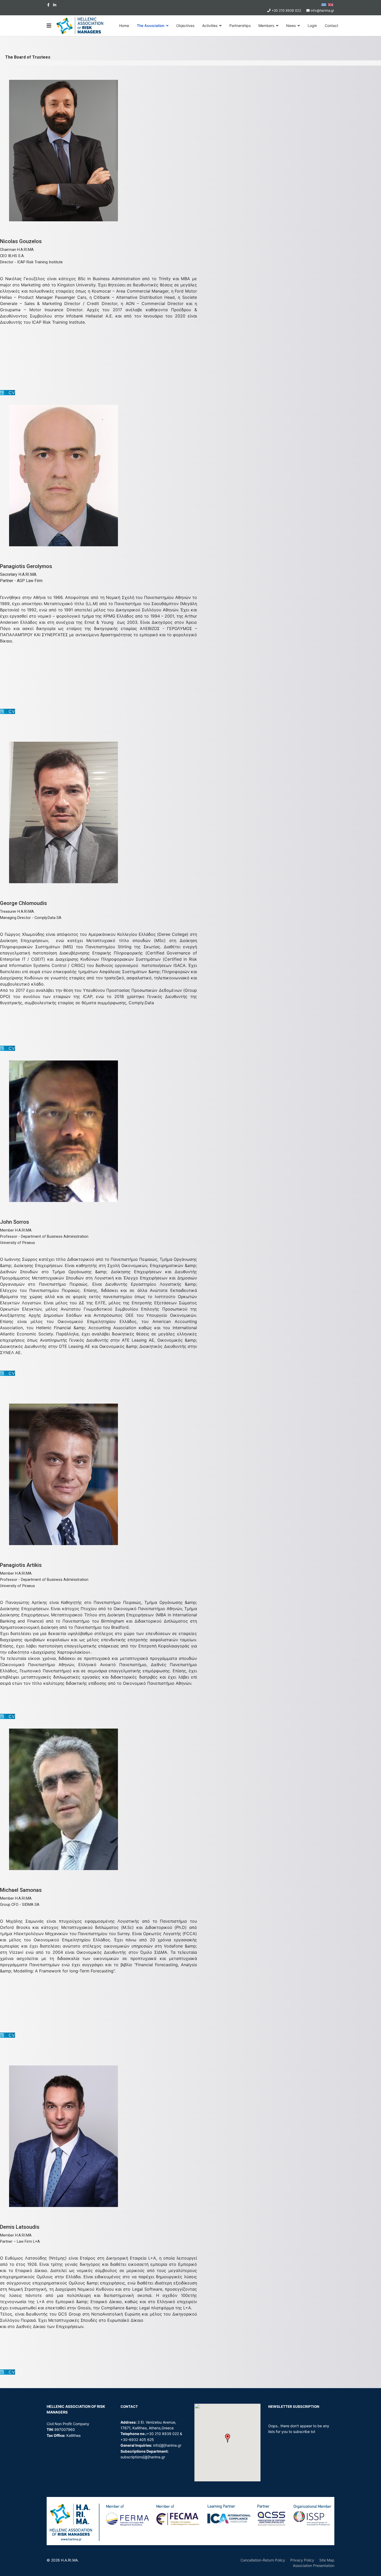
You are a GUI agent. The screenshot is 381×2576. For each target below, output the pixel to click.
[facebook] (48, 5)
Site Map (327, 2560)
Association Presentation (314, 2566)
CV (9, 393)
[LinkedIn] (55, 5)
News (291, 26)
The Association (151, 26)
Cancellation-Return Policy (263, 2560)
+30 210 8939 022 (286, 10)
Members (266, 26)
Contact (331, 26)
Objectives (185, 26)
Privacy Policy (302, 2560)
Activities (210, 26)
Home (124, 26)
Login (312, 26)
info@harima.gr (323, 10)
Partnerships (240, 26)
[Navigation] (49, 26)
